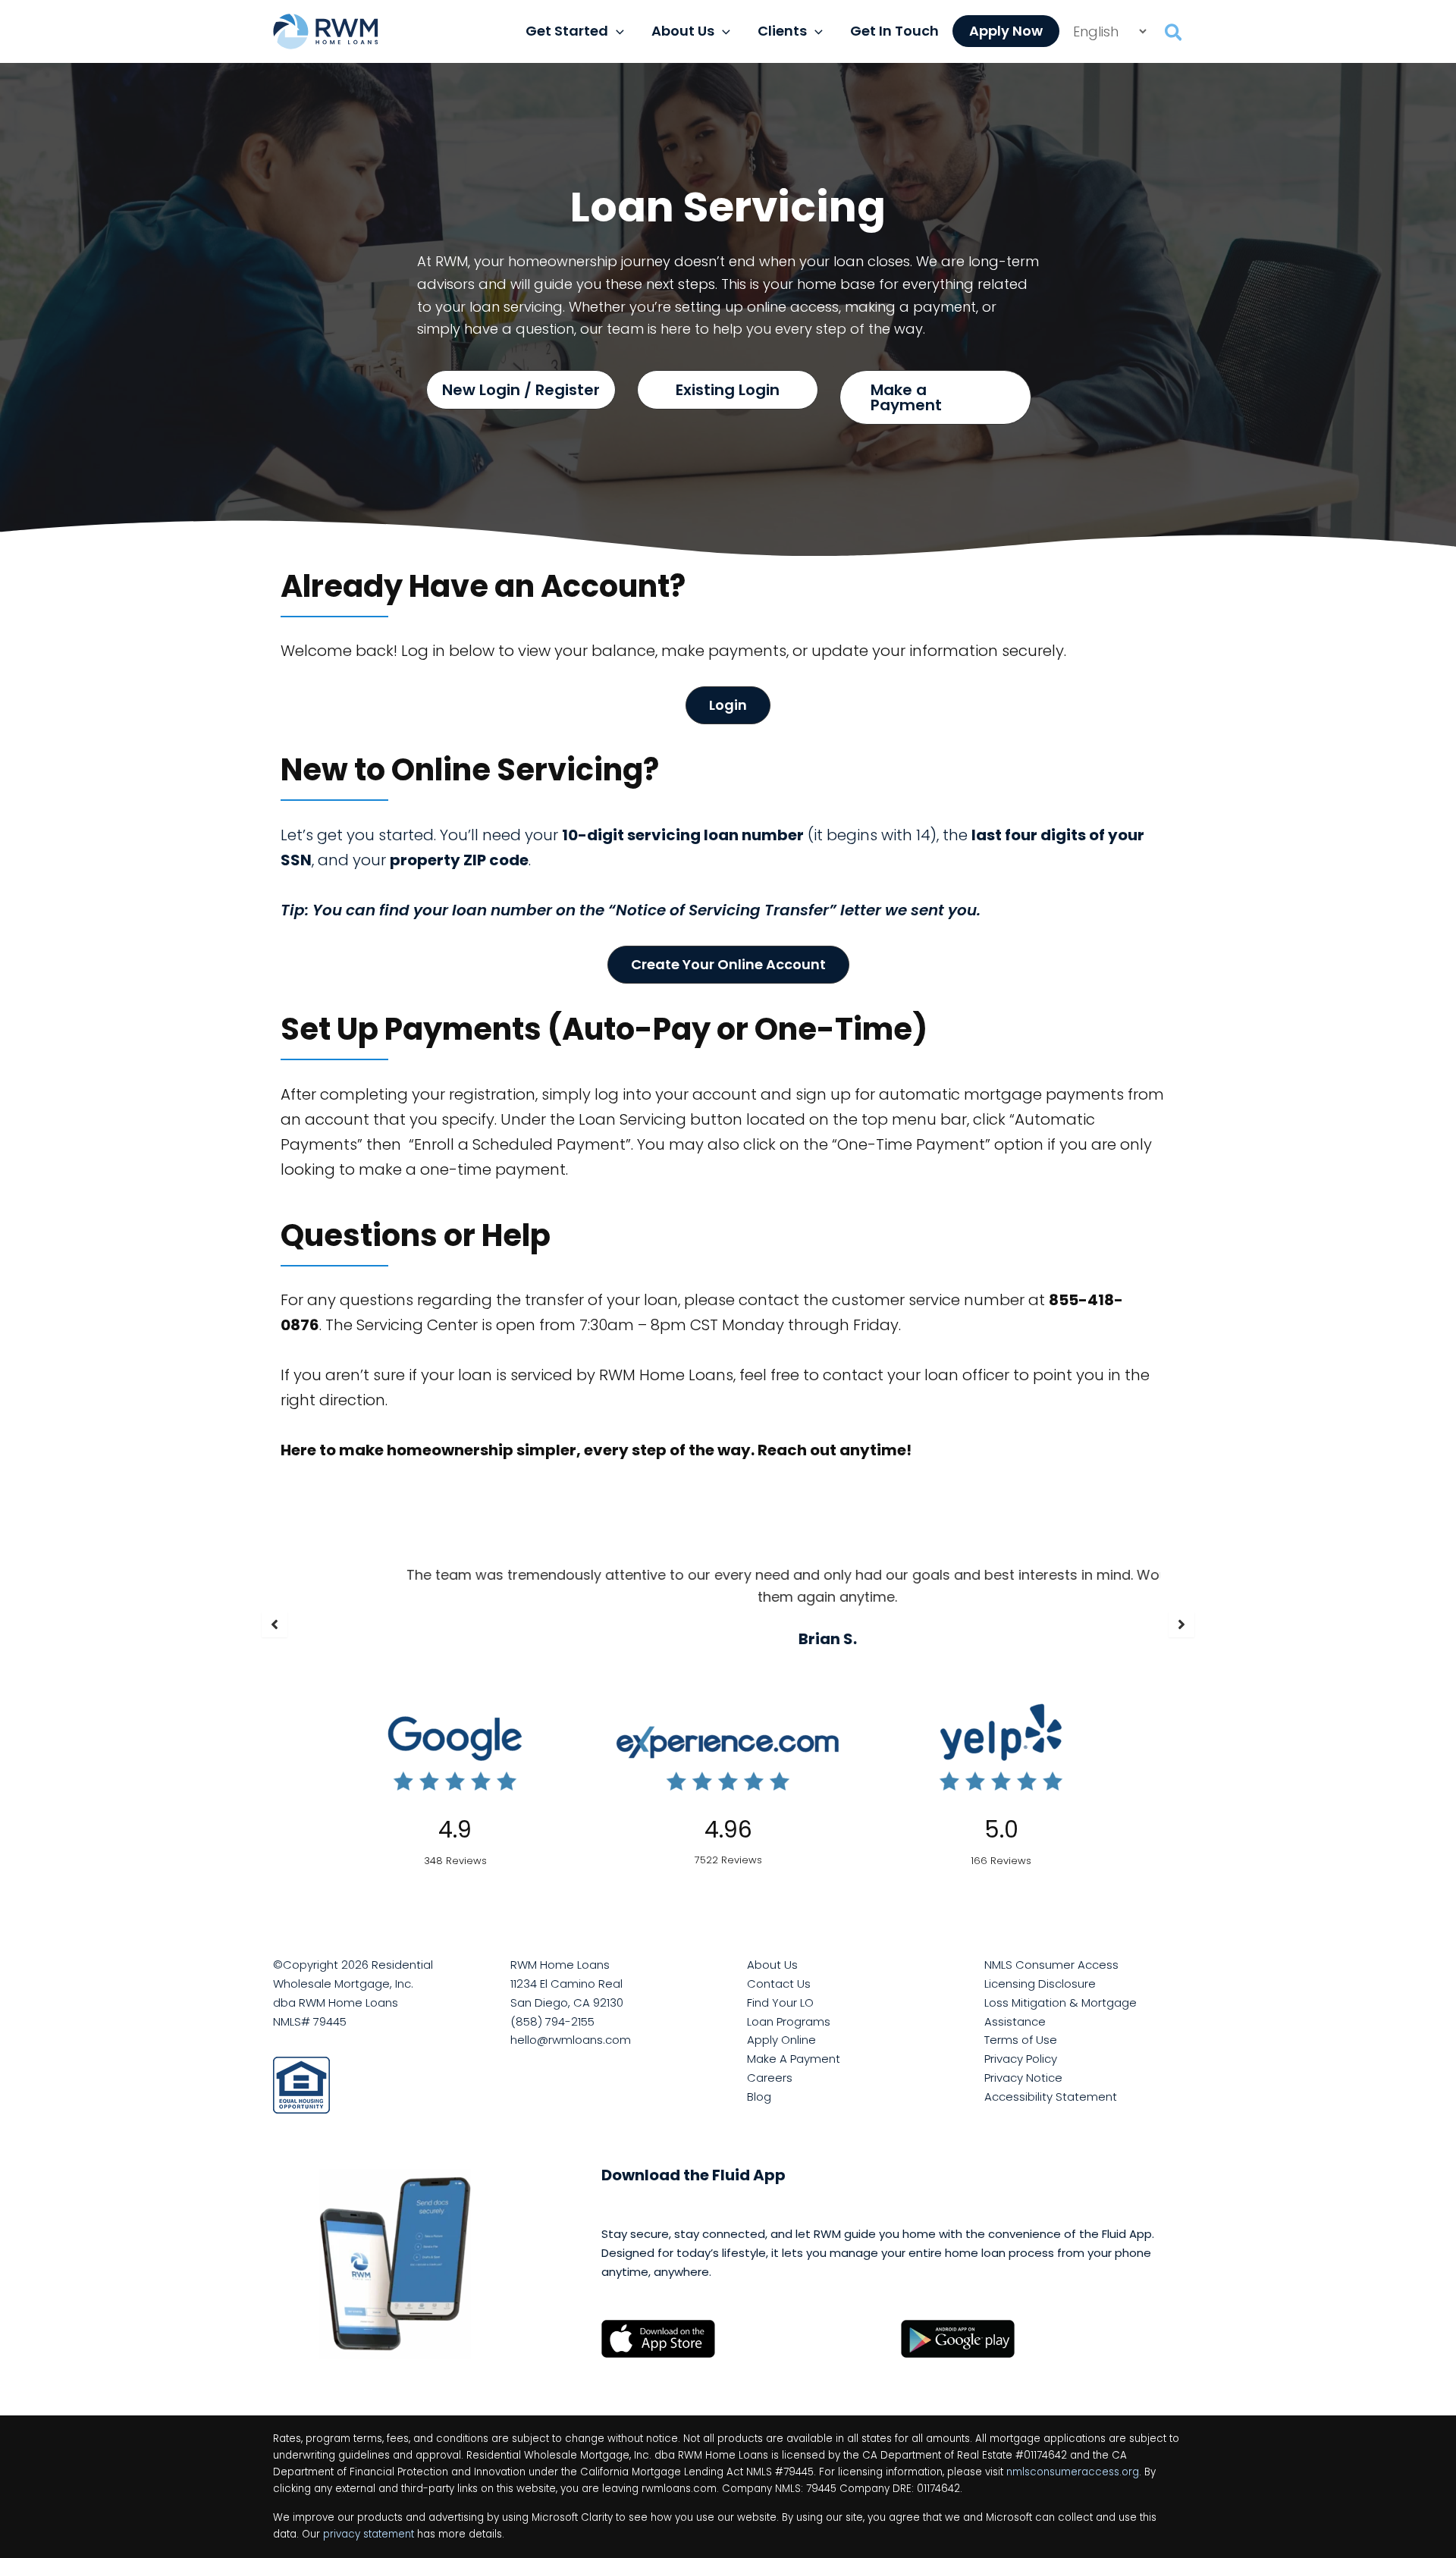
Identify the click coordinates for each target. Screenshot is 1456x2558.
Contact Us (779, 1984)
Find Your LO (780, 2002)
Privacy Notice (1023, 2078)
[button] (616, 31)
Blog (759, 2097)
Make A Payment (794, 2059)
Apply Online (781, 2040)
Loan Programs (789, 2021)
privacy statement (369, 2534)
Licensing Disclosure (1040, 1984)
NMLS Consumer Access (1051, 1965)
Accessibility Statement (1051, 2097)
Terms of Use (1021, 2040)
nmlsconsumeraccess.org (1073, 2472)
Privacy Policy (1021, 2059)
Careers (770, 2078)
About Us (772, 1965)
